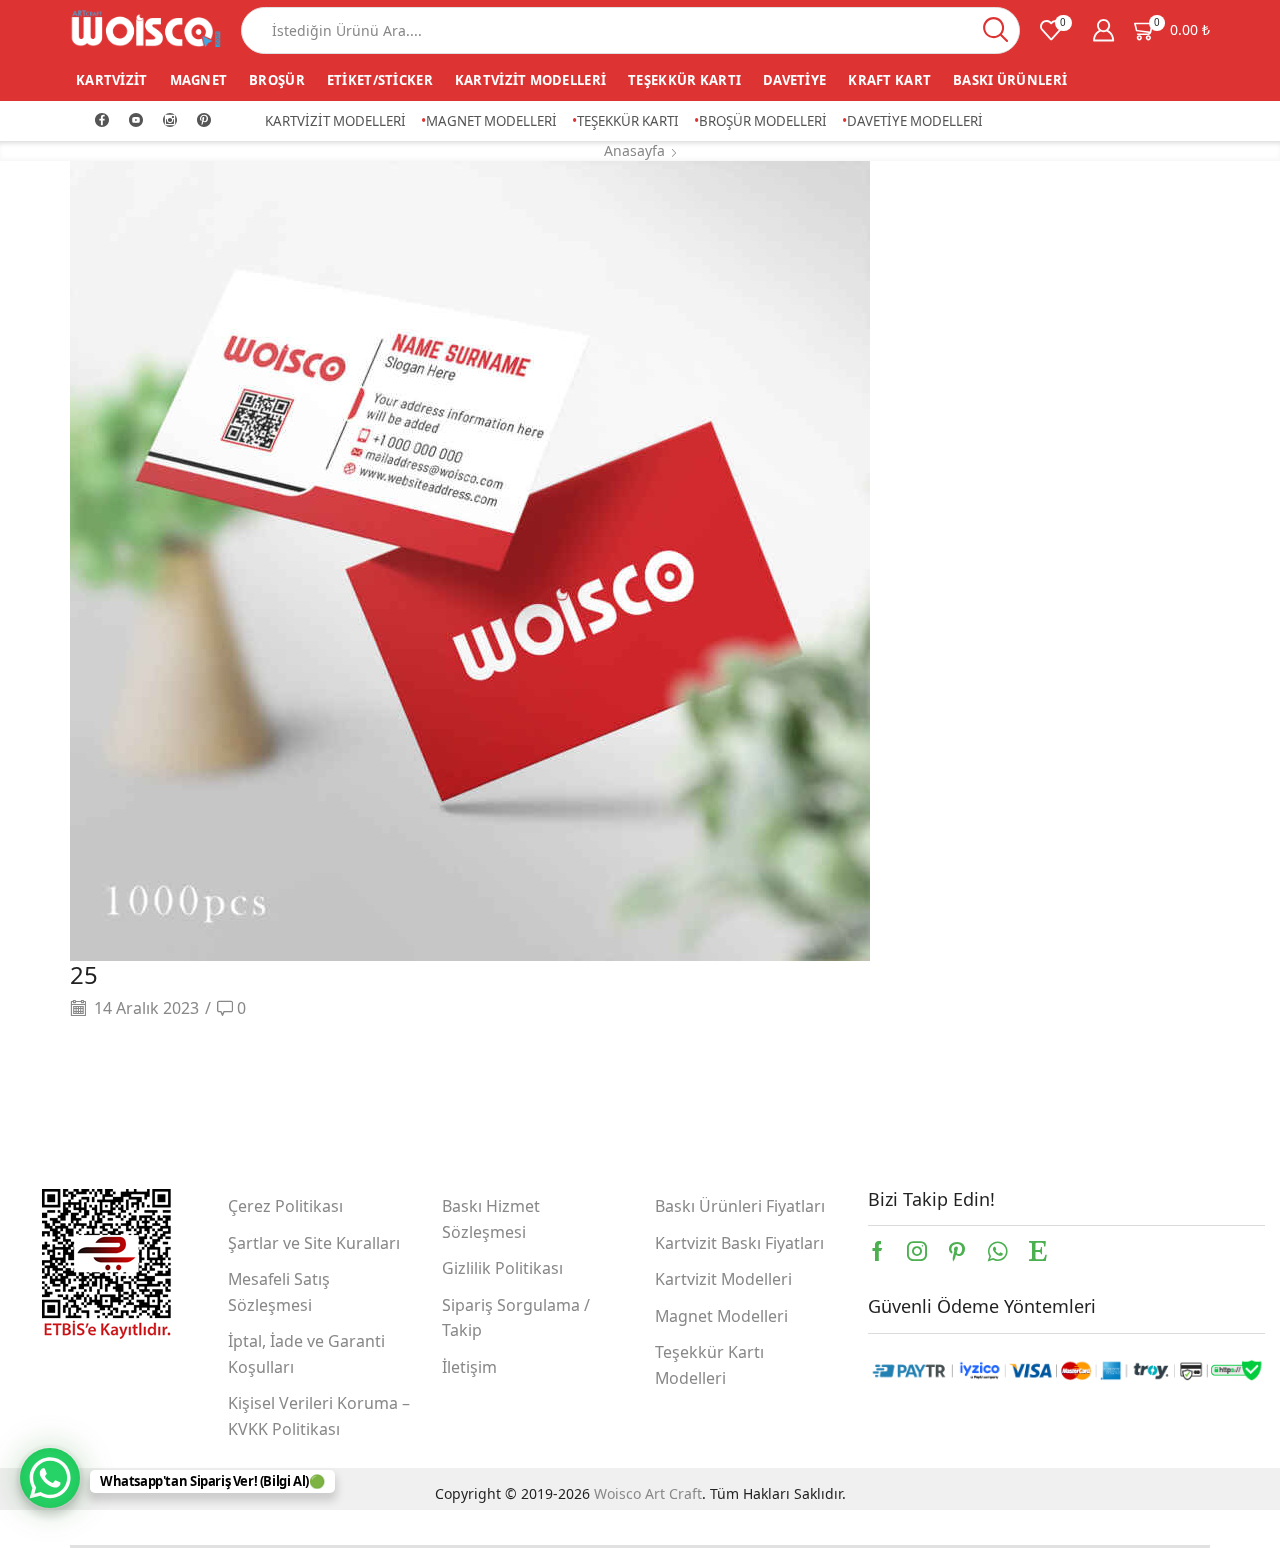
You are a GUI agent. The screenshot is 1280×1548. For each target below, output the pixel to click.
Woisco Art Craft (648, 1493)
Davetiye (794, 80)
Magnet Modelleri (491, 121)
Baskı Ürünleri (1010, 80)
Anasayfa (634, 150)
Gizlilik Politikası (502, 1268)
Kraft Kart (889, 80)
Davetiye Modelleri (915, 121)
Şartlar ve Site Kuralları (314, 1243)
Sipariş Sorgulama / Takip (516, 1318)
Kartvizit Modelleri (530, 80)
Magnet (199, 80)
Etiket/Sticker (380, 80)
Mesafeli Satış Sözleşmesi (279, 1292)
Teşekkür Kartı (684, 80)
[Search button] (996, 30)
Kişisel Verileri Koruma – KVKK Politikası (319, 1416)
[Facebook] (102, 121)
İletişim (469, 1367)
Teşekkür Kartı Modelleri (709, 1365)
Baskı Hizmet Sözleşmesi (491, 1219)
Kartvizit (112, 80)
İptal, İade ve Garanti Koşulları (306, 1354)
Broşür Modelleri (763, 121)
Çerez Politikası (285, 1206)
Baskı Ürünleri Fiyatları (740, 1206)
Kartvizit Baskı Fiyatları (739, 1243)
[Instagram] (170, 121)
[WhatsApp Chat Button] (50, 1478)
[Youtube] (136, 121)
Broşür (277, 80)
